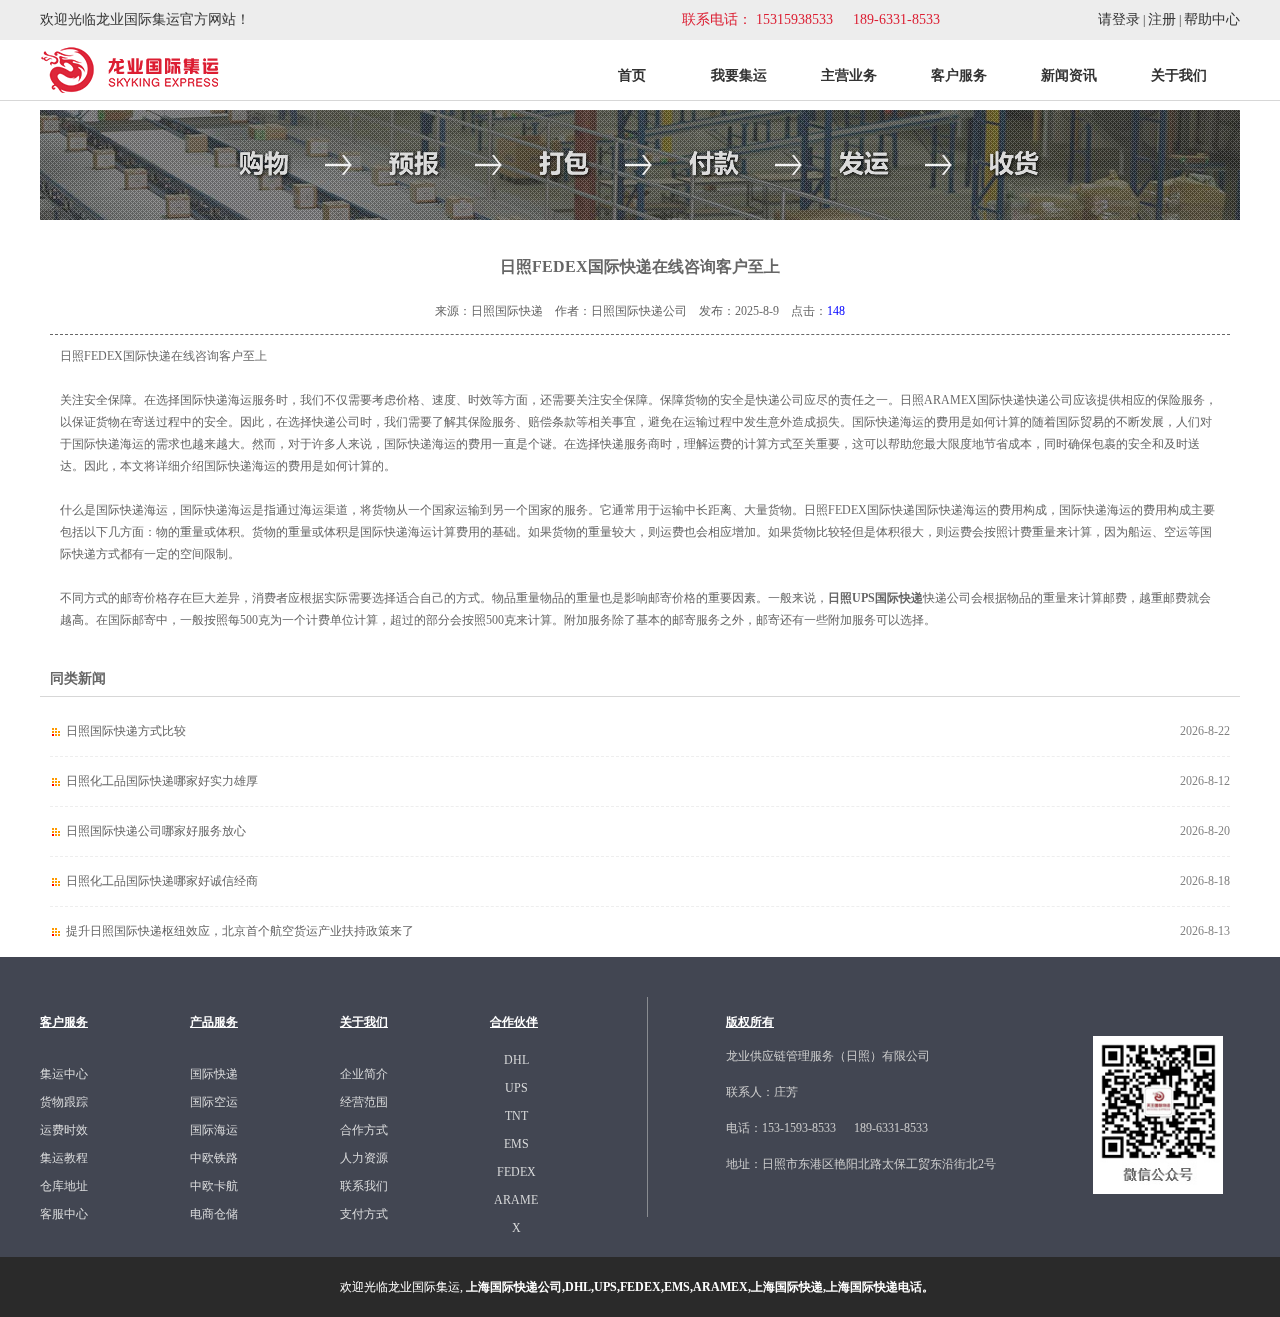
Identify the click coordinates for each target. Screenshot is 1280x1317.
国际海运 (214, 1130)
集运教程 (64, 1158)
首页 (632, 75)
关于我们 (1179, 75)
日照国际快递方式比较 (126, 731)
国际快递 (214, 1074)
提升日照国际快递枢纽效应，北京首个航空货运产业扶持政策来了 (240, 931)
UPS (516, 1088)
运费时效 (64, 1130)
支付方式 (364, 1214)
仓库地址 (64, 1186)
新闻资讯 (1069, 75)
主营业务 (849, 75)
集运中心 (64, 1074)
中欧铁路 (214, 1158)
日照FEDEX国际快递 (859, 510)
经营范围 (364, 1102)
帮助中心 (1212, 19)
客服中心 (64, 1214)
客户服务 (959, 75)
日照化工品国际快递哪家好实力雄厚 (162, 781)
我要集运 (739, 75)
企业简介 (364, 1074)
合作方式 (364, 1130)
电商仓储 (214, 1214)
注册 (1162, 19)
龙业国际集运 (424, 1287)
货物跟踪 (64, 1102)
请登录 (1119, 19)
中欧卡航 (214, 1186)
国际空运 (214, 1102)
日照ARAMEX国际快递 (962, 400)
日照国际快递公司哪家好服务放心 (156, 831)
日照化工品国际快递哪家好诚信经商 (162, 881)
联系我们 (364, 1186)
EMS (516, 1144)
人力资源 (364, 1158)
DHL (516, 1060)
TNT (516, 1116)
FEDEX (516, 1172)
